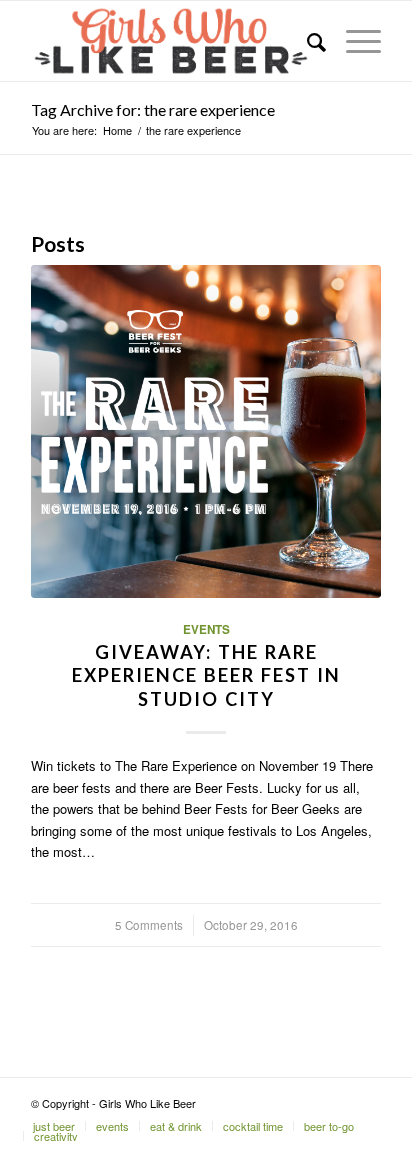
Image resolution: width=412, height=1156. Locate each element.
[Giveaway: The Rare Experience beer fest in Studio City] (206, 431)
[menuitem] (306, 41)
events (206, 629)
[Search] (306, 41)
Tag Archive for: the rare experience (153, 109)
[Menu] (353, 41)
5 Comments (149, 925)
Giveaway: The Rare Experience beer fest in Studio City (206, 675)
